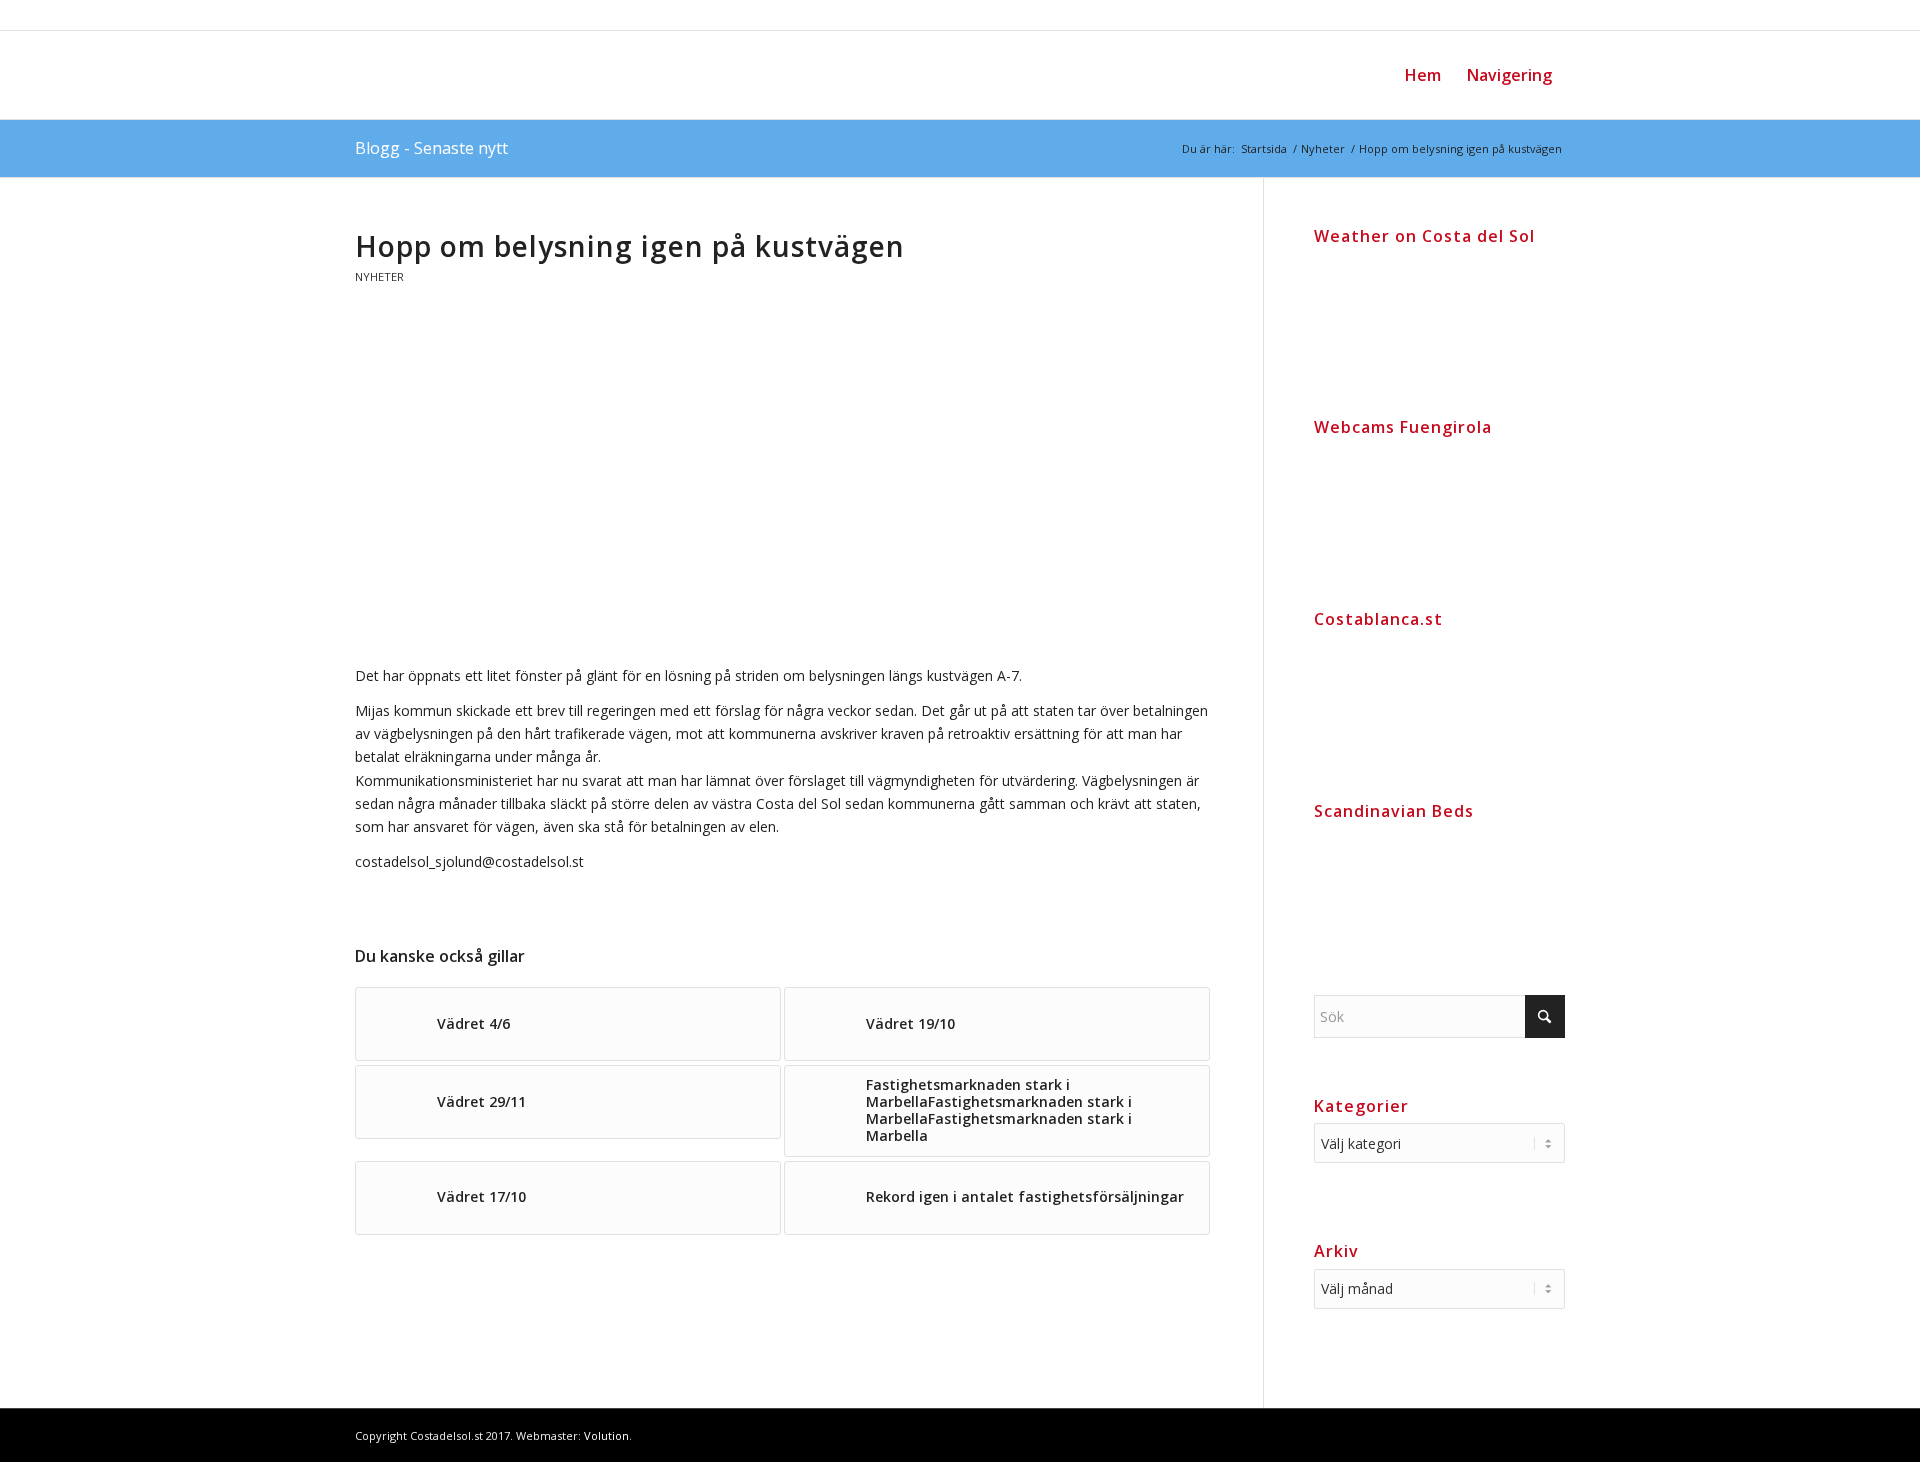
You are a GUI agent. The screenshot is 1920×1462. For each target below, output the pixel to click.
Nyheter (379, 276)
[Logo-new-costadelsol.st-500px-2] (505, 75)
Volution (606, 1435)
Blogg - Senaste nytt (431, 148)
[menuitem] (1423, 75)
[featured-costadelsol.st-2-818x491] (784, 493)
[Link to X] (1550, 1434)
